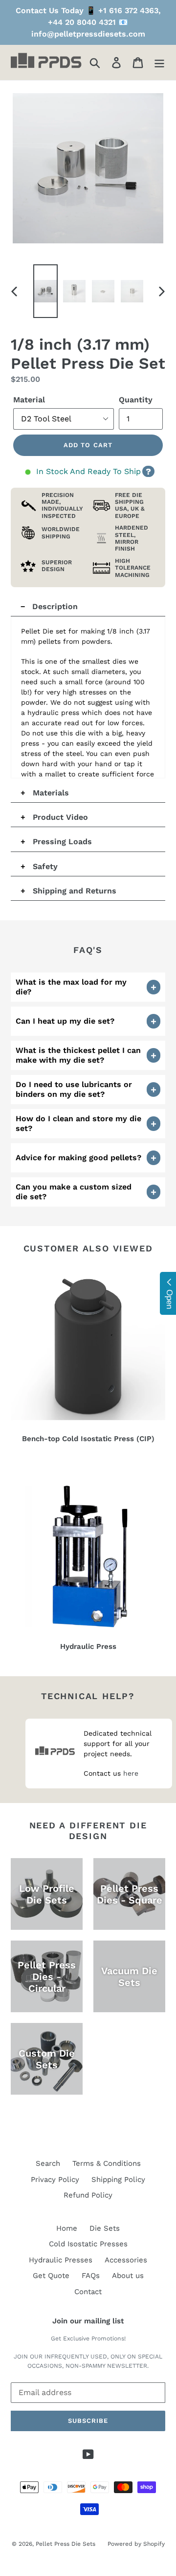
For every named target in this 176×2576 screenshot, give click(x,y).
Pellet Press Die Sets (66, 2544)
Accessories (126, 2260)
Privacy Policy (55, 2180)
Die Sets (105, 2228)
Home (67, 2228)
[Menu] (159, 62)
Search (48, 2163)
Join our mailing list (88, 2321)
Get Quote (51, 2276)
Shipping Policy (118, 2180)
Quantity (136, 400)
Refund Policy (88, 2195)
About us (128, 2276)
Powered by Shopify (136, 2544)
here (131, 1773)
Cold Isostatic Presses (88, 2244)
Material (29, 400)
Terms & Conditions (107, 2163)
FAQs (91, 2276)
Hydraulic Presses (61, 2260)
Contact (88, 2292)
